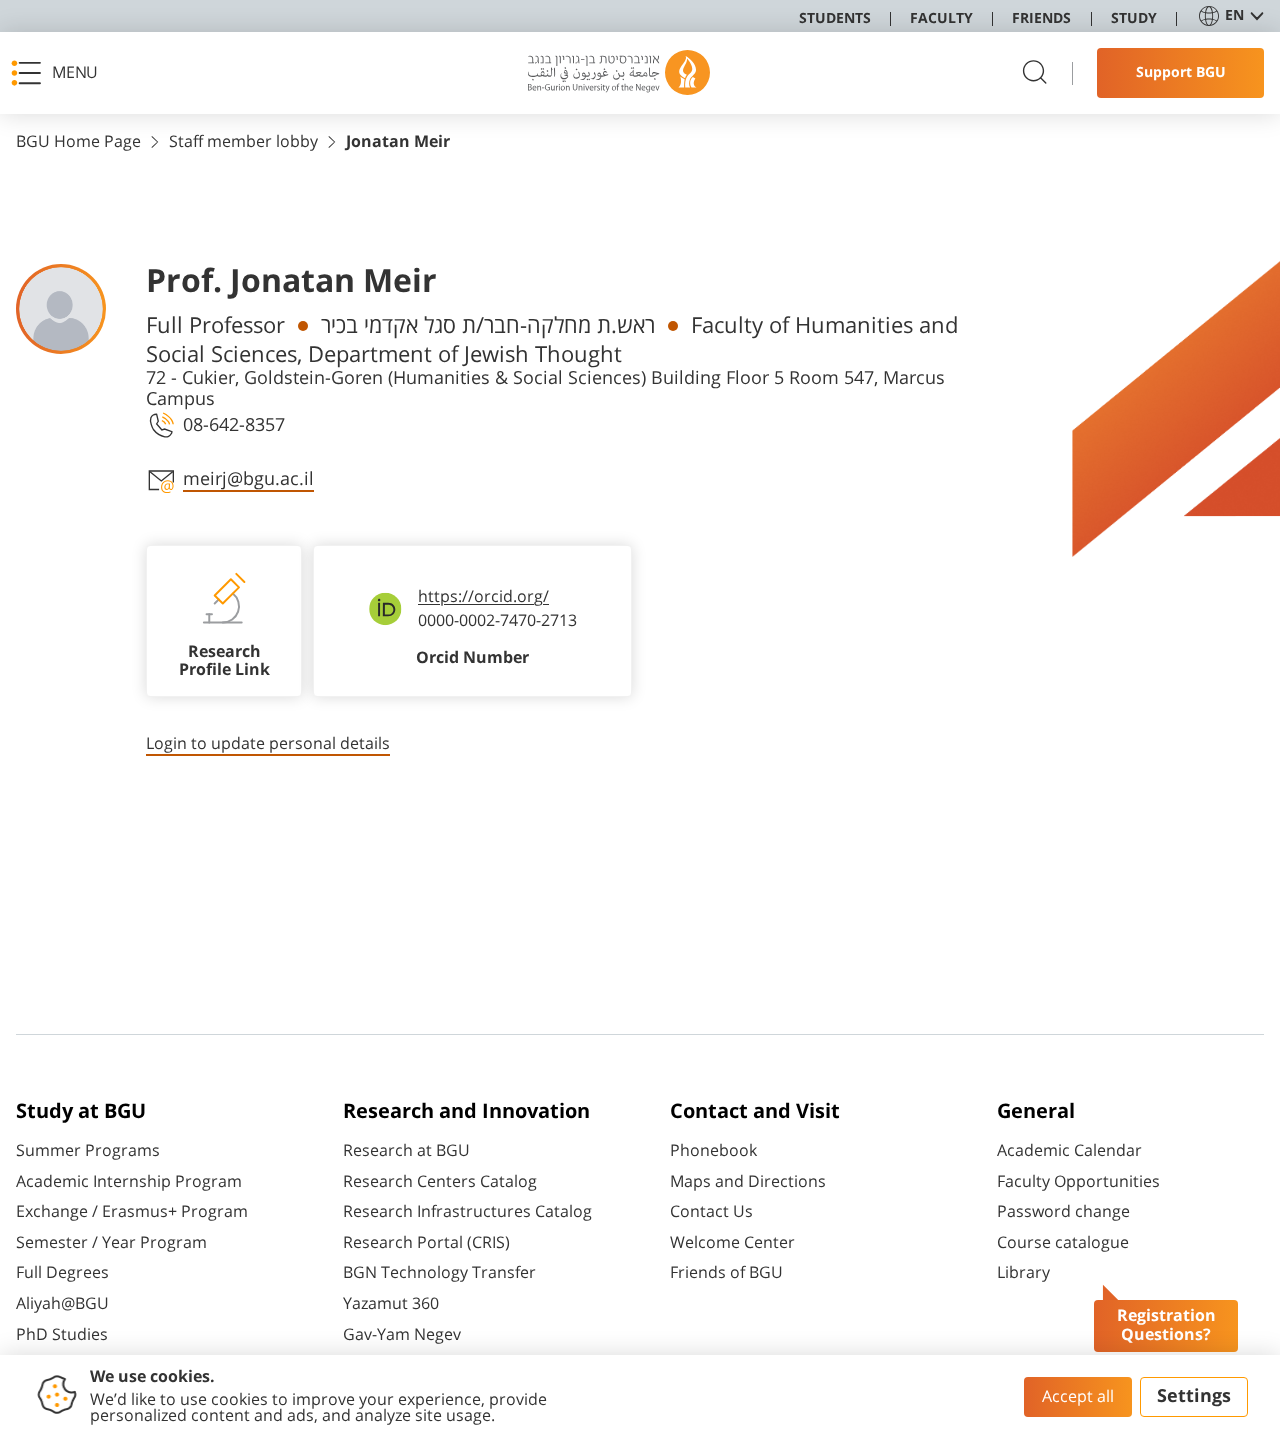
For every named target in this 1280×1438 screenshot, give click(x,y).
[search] (1035, 73)
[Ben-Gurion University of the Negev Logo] (619, 73)
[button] (61, 73)
